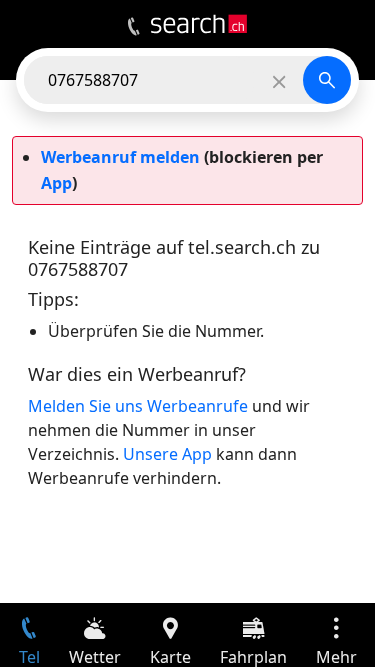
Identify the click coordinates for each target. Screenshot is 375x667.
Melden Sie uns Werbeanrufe (138, 406)
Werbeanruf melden (120, 157)
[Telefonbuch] (133, 27)
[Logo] (199, 24)
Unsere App (167, 454)
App (56, 183)
